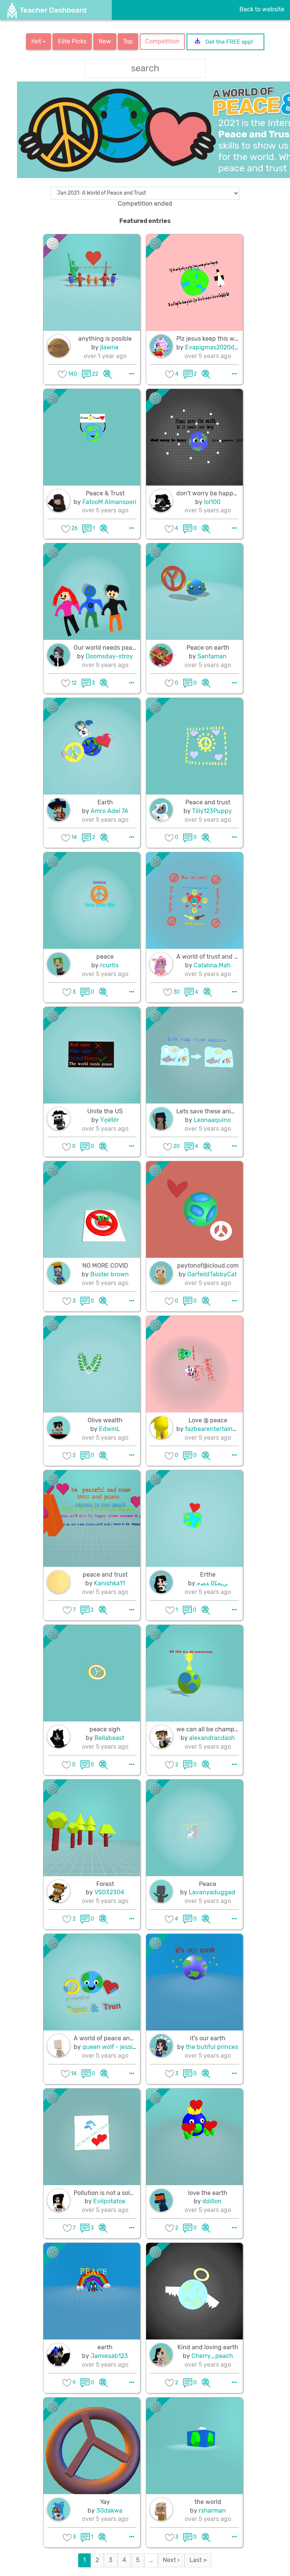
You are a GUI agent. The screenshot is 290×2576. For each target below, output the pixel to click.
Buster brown (110, 1274)
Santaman (212, 656)
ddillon (212, 2201)
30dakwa (109, 2511)
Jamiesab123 (109, 2356)
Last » (198, 2560)
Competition (162, 41)
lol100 (212, 502)
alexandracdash (212, 1738)
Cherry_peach (212, 2356)
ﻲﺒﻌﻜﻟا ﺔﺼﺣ (212, 1583)
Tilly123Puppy (212, 811)
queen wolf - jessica (111, 2047)
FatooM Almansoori (109, 502)
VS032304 (109, 1892)
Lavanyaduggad (212, 1892)
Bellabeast (109, 1738)
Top (128, 41)
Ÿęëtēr (110, 1120)
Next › (171, 2560)
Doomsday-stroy (109, 656)
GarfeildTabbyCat (212, 1274)
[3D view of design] (108, 374)
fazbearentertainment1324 (223, 1429)
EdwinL (110, 1429)
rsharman (212, 2511)
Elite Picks (72, 41)
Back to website (262, 9)
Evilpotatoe (109, 2201)
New (105, 41)
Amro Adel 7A (110, 811)
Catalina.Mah (212, 965)
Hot (37, 41)
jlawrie (109, 347)
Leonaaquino (212, 1120)
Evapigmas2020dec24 (217, 347)
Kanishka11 (110, 1583)
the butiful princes (212, 2047)
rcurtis (109, 965)
